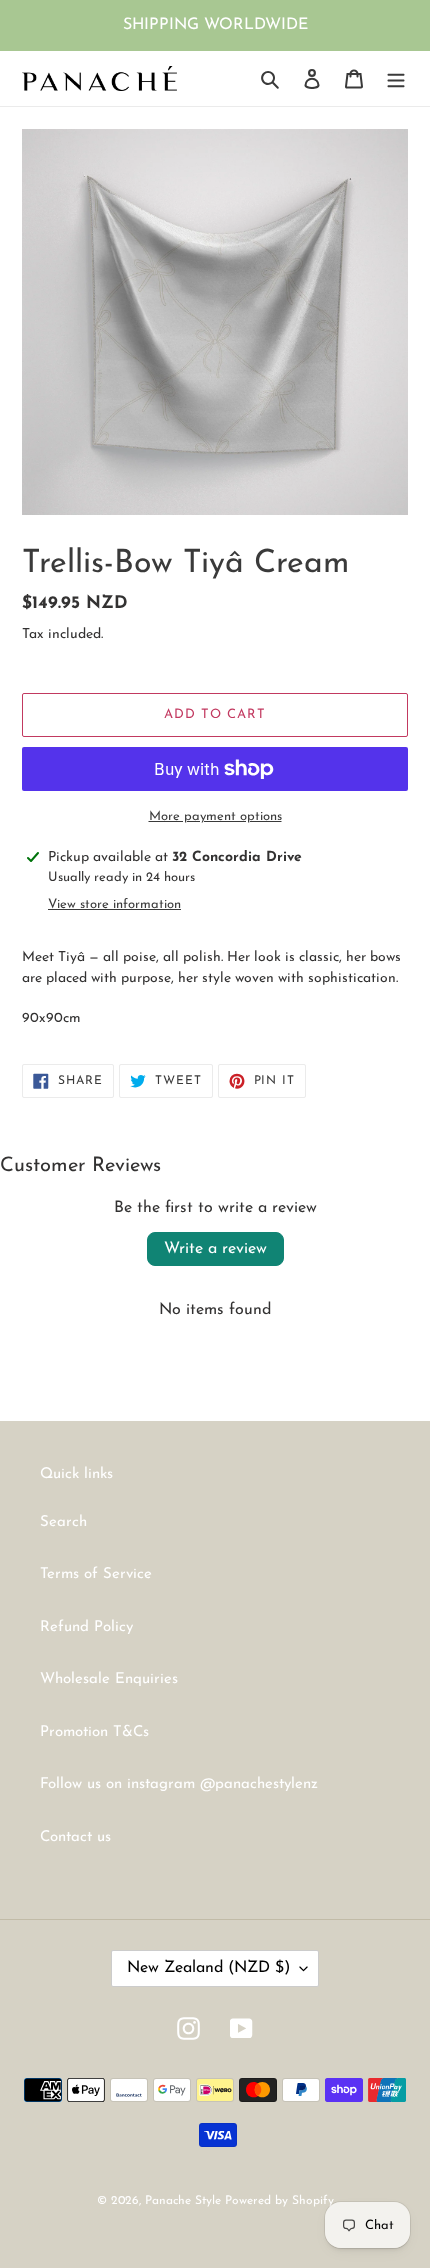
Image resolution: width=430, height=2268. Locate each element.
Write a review (215, 1249)
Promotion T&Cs (94, 1732)
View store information (114, 904)
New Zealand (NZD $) (208, 1968)
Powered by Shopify (279, 2201)
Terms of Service (96, 1574)
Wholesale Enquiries (109, 1679)
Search (63, 1522)
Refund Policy (86, 1627)
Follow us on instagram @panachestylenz (179, 1784)
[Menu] (396, 78)
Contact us (75, 1837)
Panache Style (185, 2201)
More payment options (215, 816)
